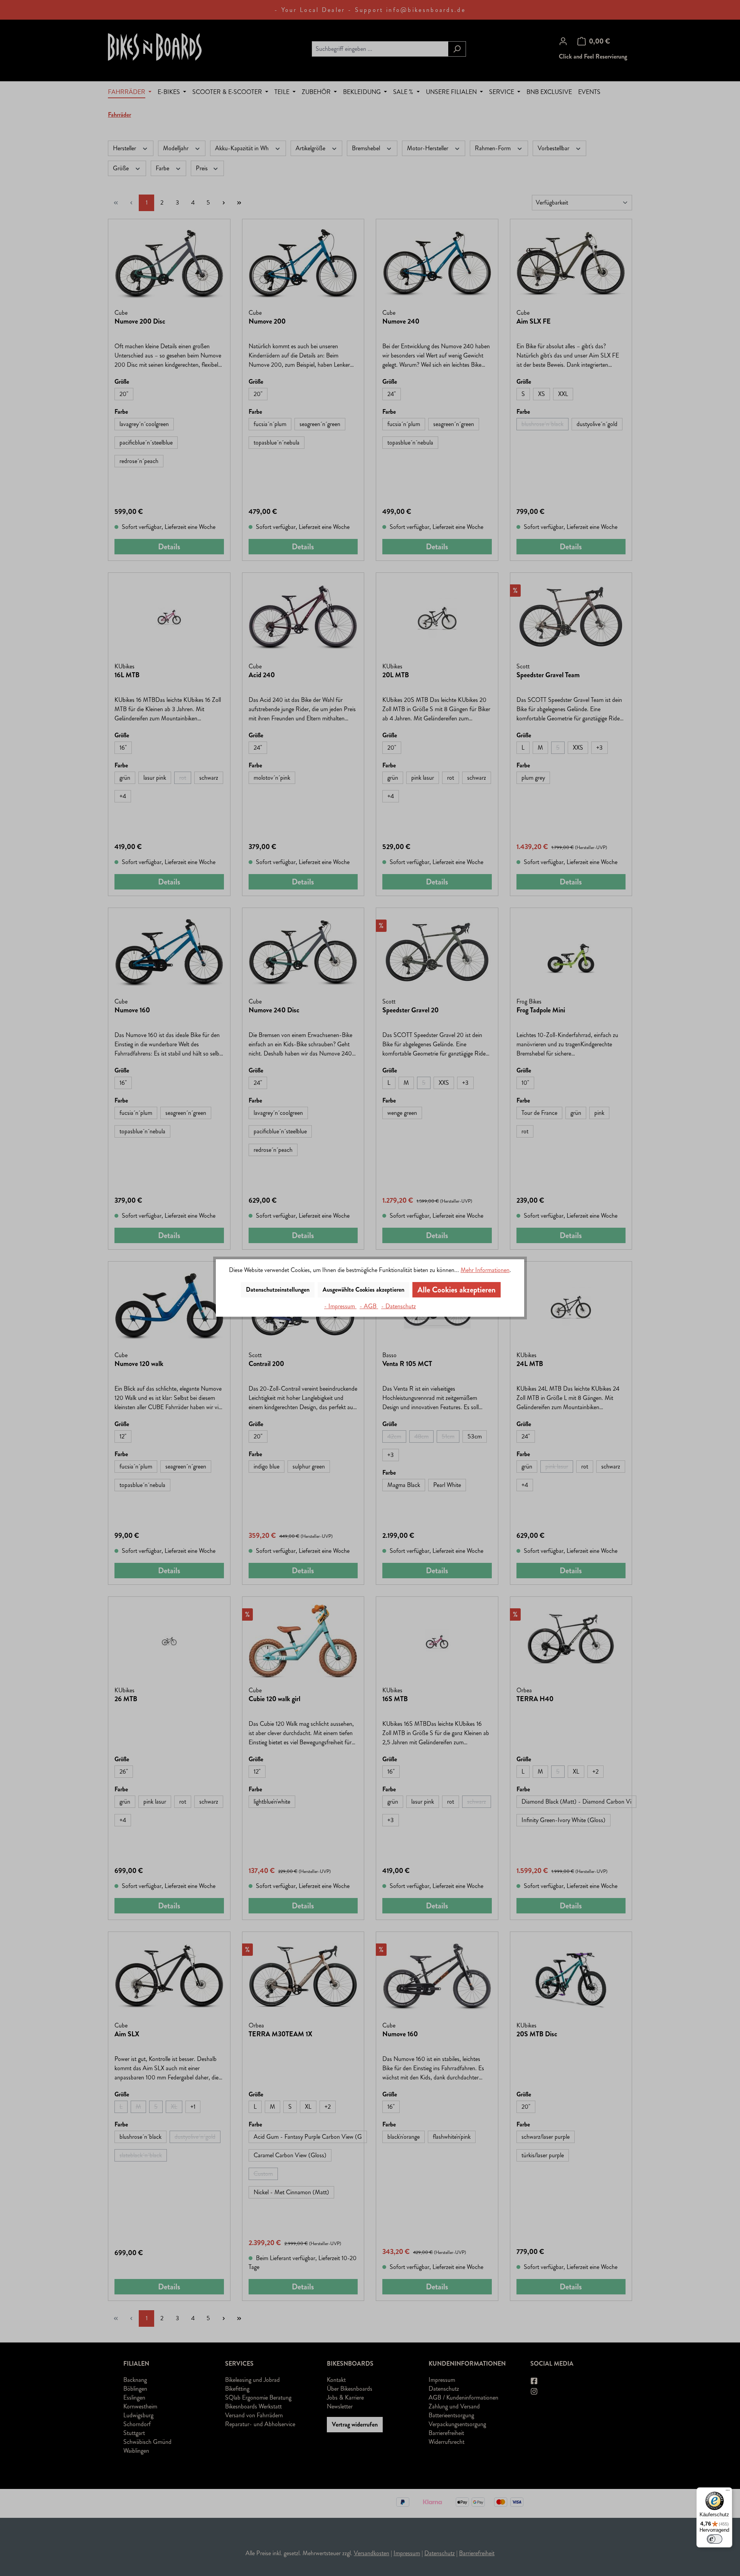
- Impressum (340, 1306)
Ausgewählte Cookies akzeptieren (363, 1290)
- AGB (369, 1306)
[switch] (715, 2539)
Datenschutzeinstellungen (278, 1290)
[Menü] (728, 2492)
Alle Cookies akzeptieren (457, 1290)
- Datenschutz (399, 1306)
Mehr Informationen (485, 1270)
